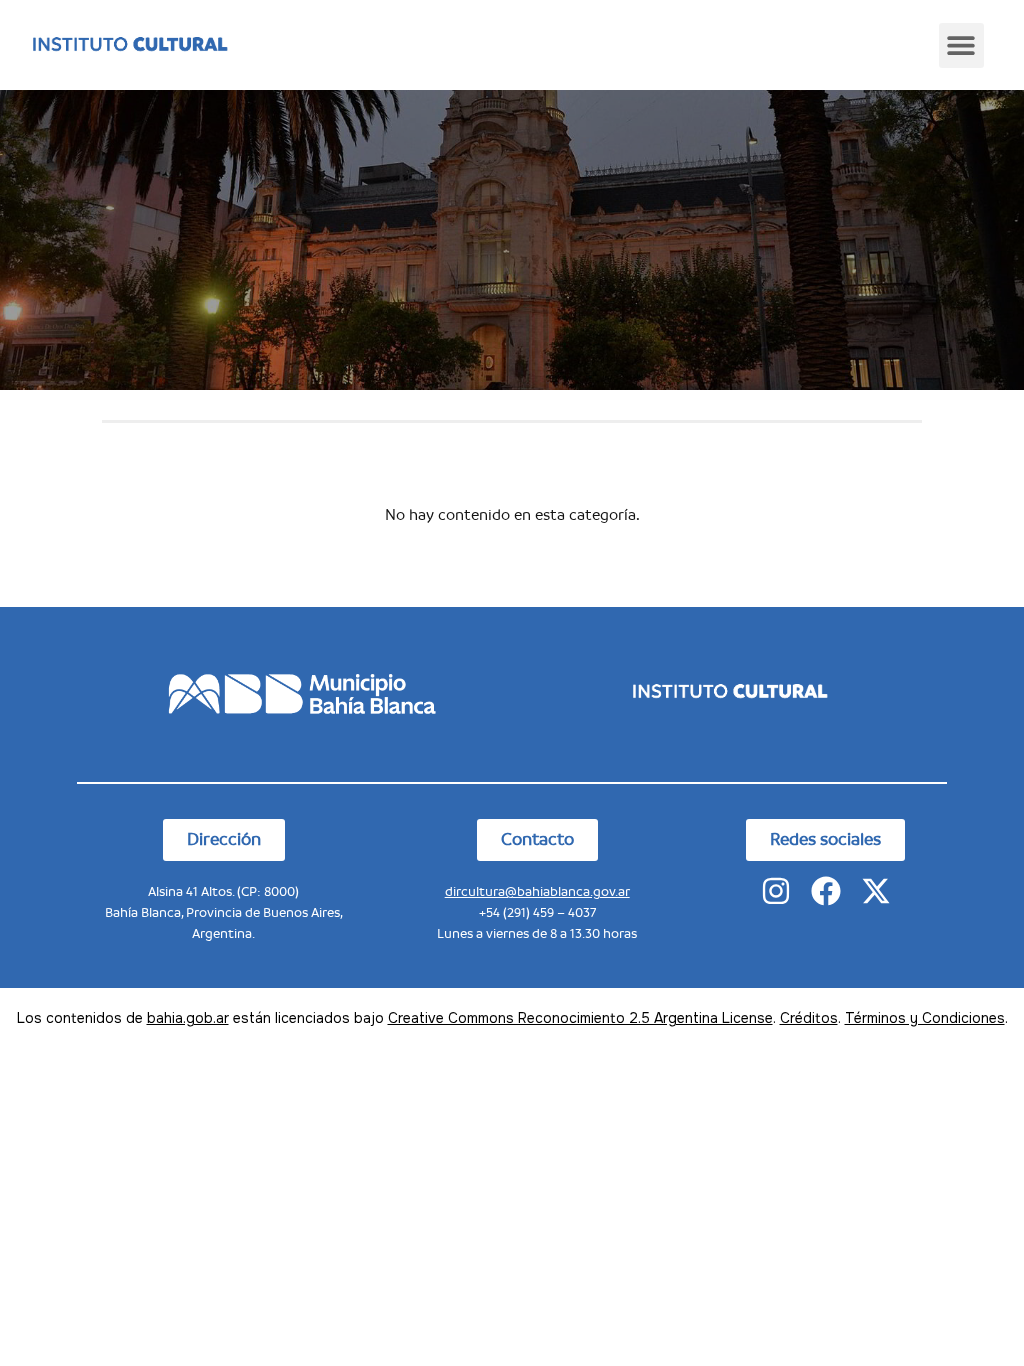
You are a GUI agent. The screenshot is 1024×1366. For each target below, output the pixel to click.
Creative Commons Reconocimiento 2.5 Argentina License (580, 1018)
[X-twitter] (876, 891)
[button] (961, 45)
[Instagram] (776, 891)
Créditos (809, 1018)
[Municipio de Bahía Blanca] (294, 692)
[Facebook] (826, 891)
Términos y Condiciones (925, 1018)
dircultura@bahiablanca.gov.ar (537, 891)
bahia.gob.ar (188, 1018)
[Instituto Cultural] (129, 45)
